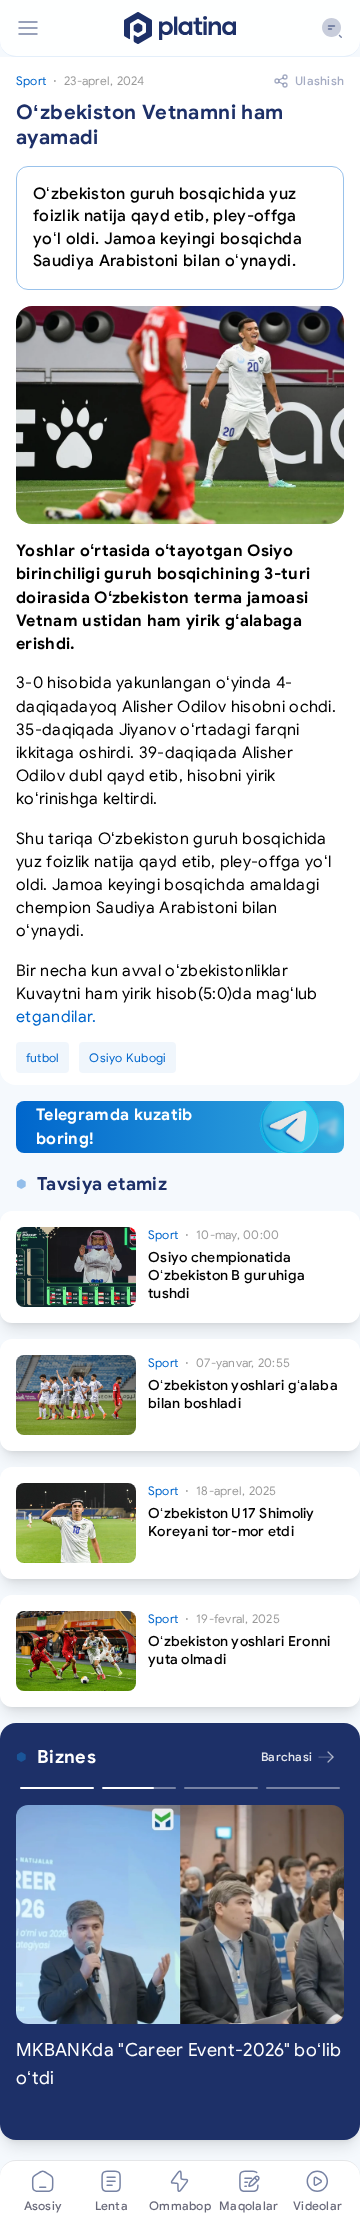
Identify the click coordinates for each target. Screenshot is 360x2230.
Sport (31, 80)
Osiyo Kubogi (127, 1057)
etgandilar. (56, 1017)
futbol (42, 1057)
